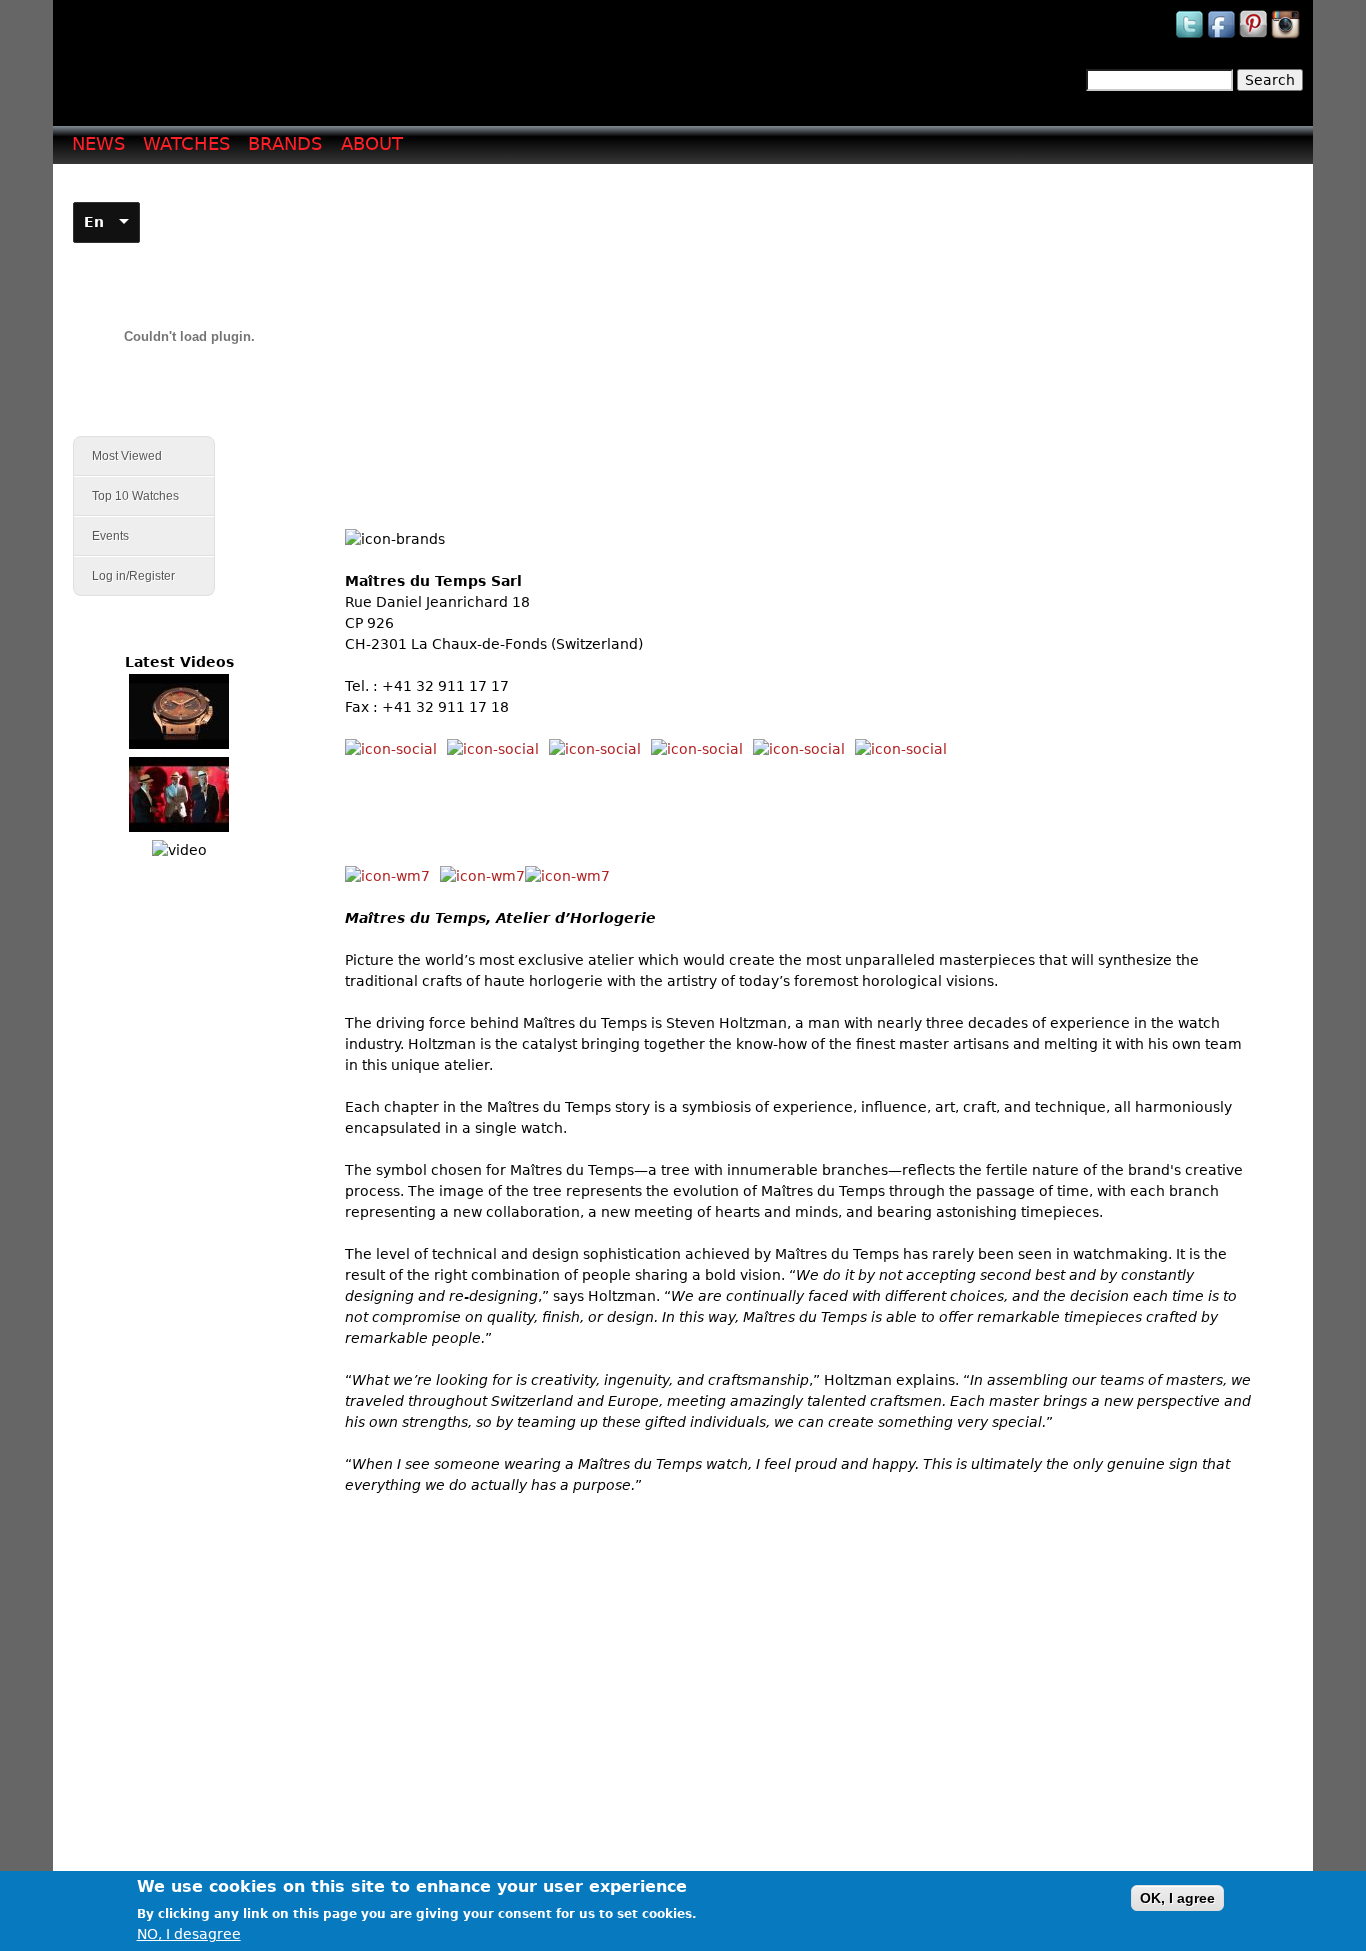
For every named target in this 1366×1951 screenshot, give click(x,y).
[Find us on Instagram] (1287, 37)
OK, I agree (1177, 1898)
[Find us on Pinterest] (1255, 37)
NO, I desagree (189, 1934)
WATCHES (186, 143)
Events (101, 536)
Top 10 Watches (135, 496)
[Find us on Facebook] (1223, 37)
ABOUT (372, 143)
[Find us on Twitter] (1191, 37)
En (94, 222)
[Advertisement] (806, 321)
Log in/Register (133, 576)
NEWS (98, 143)
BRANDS (285, 143)
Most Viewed (127, 456)
